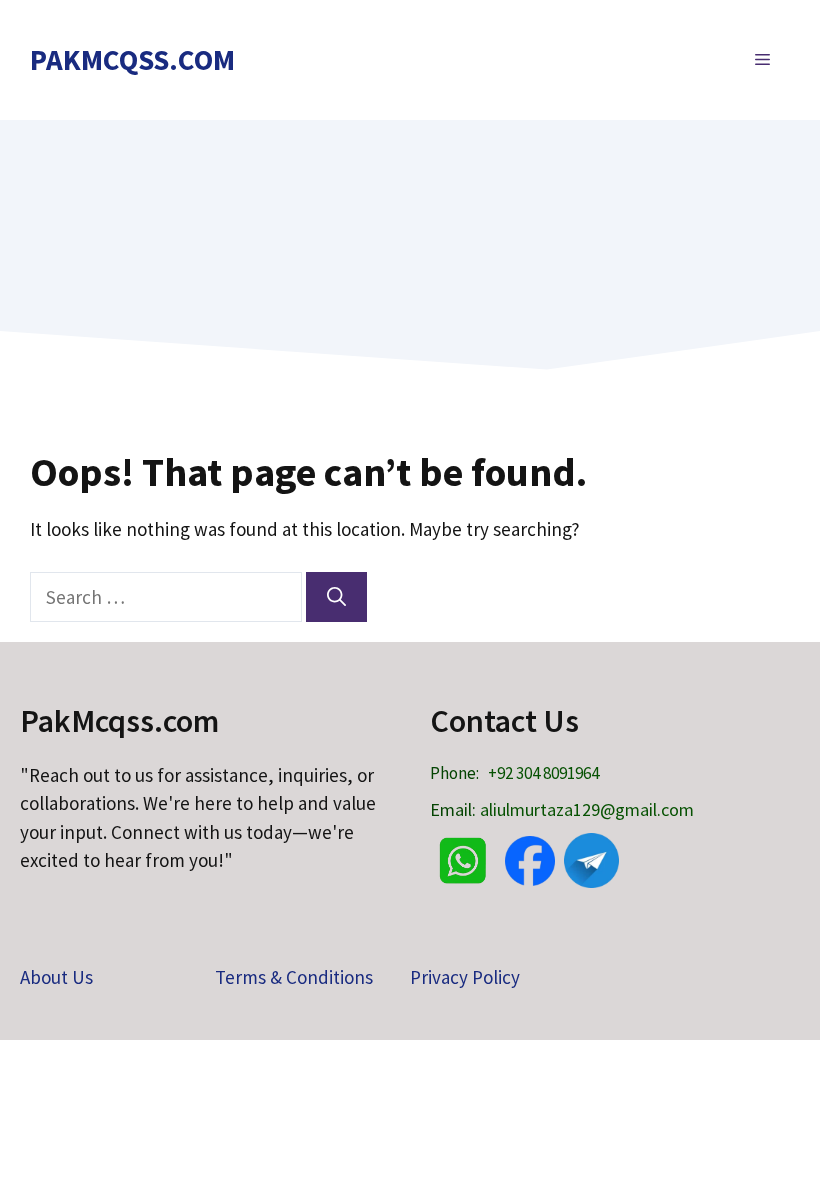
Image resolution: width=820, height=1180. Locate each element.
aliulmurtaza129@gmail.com (587, 809)
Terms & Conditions (294, 977)
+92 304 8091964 (543, 773)
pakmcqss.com (132, 59)
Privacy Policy (465, 977)
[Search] (336, 597)
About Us (56, 977)
